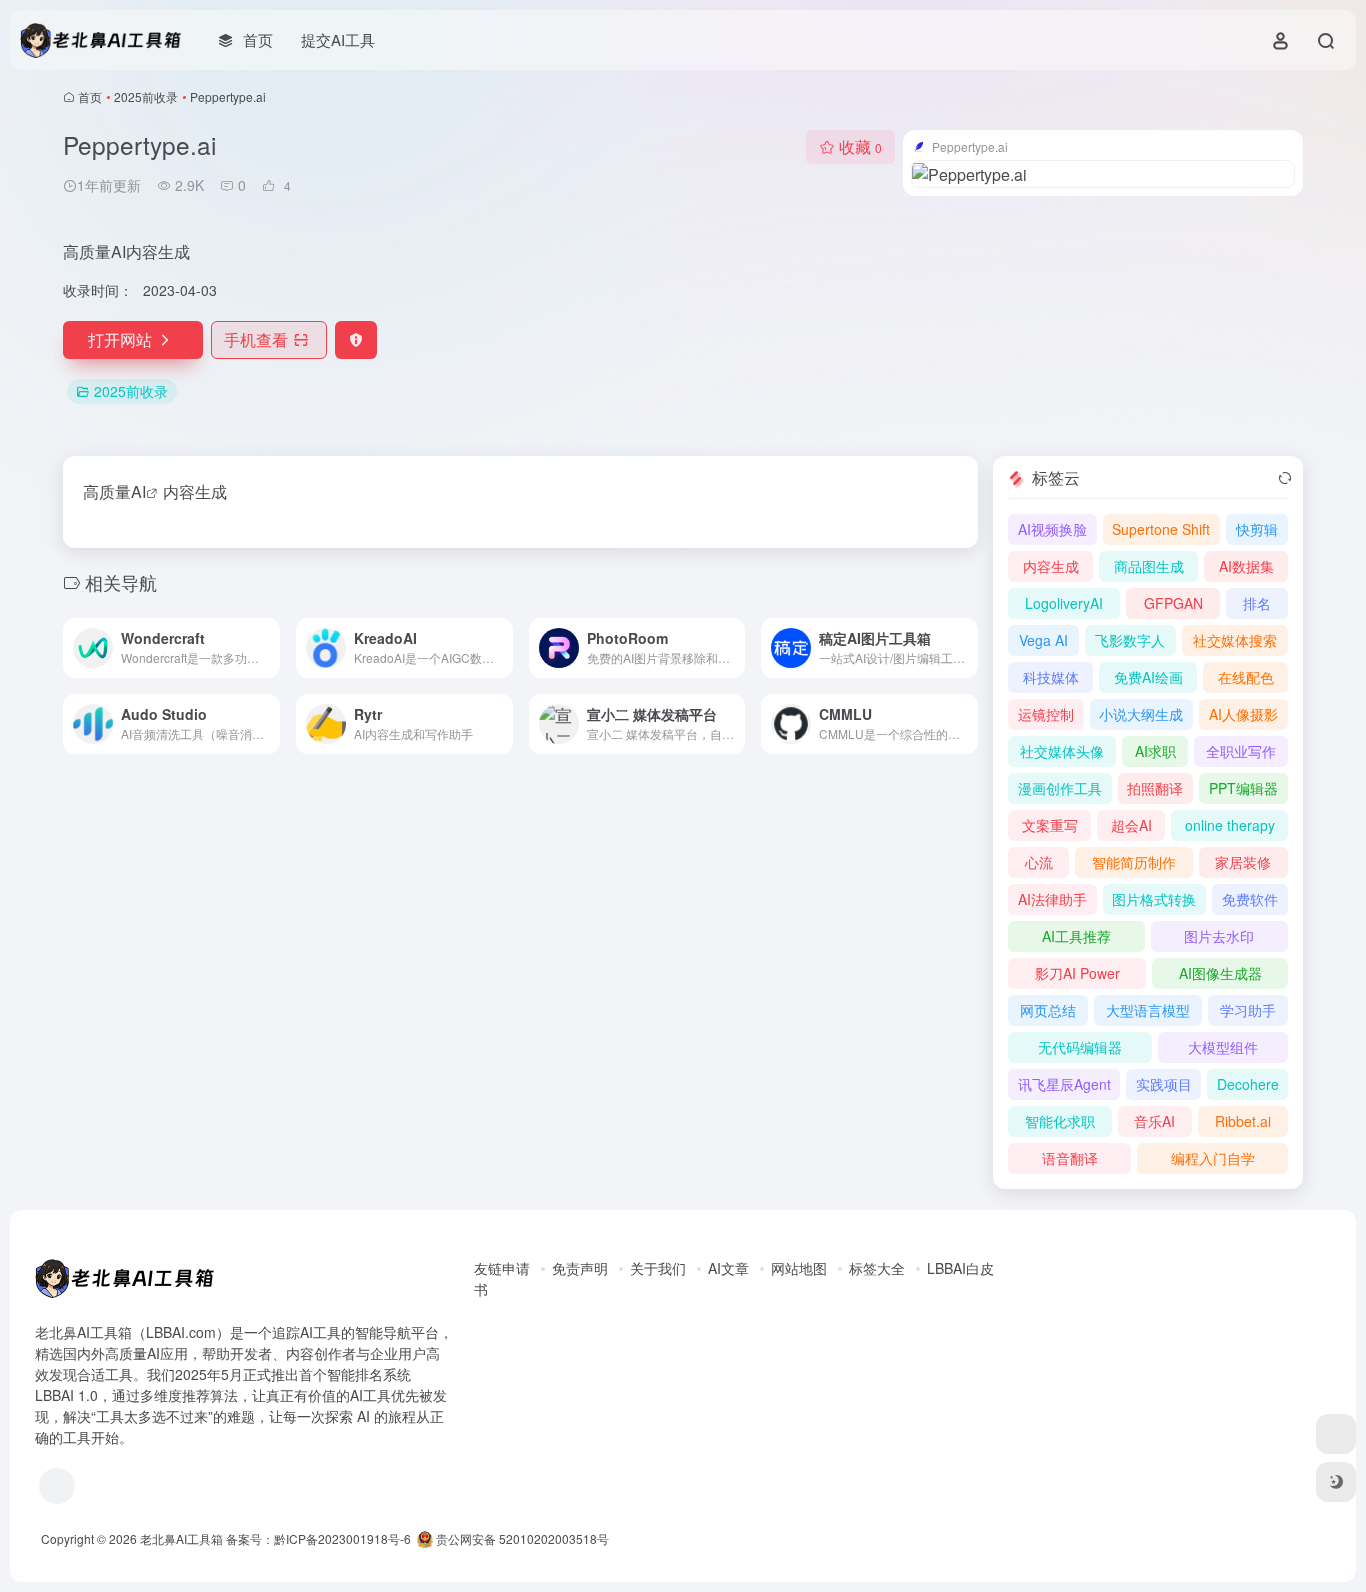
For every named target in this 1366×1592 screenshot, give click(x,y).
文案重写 (1050, 825)
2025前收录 (146, 96)
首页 (90, 96)
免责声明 (580, 1268)
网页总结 (1048, 1010)
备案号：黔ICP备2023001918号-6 (318, 1538)
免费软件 (1250, 899)
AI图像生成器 (1220, 973)
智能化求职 (1060, 1121)
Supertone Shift (1161, 529)
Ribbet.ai (1243, 1121)
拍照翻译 (1155, 788)
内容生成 (1051, 566)
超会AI (1131, 825)
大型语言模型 (1148, 1010)
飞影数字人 (1130, 640)
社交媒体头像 (1062, 751)
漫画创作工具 (1060, 788)
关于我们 (658, 1268)
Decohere (1248, 1084)
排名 (1257, 603)
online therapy (1230, 825)
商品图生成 (1149, 566)
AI (138, 491)
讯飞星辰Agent (1064, 1084)
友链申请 (502, 1268)
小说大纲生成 (1141, 714)
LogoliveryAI (1064, 603)
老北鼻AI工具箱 (181, 1538)
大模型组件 (1223, 1047)
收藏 (860, 146)
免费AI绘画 (1148, 677)
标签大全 (877, 1268)
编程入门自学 (1213, 1158)
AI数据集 (1246, 566)
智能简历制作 (1134, 862)
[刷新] (1285, 478)
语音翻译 (1070, 1158)
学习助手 (1248, 1010)
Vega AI (1043, 640)
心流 (1039, 862)
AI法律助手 (1052, 899)
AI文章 (728, 1268)
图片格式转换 (1154, 899)
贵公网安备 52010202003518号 (521, 1538)
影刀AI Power (1077, 973)
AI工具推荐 (1076, 936)
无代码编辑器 (1080, 1047)
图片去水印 (1219, 936)
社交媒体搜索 (1235, 640)
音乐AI (1154, 1121)
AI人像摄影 (1243, 714)
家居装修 (1243, 862)
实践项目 (1164, 1084)
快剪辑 (1257, 529)
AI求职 (1155, 751)
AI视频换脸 (1052, 529)
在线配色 (1246, 677)
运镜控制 (1046, 714)
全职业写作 (1241, 751)
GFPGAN (1173, 603)
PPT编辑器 (1243, 788)
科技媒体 (1051, 677)
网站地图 (799, 1268)
